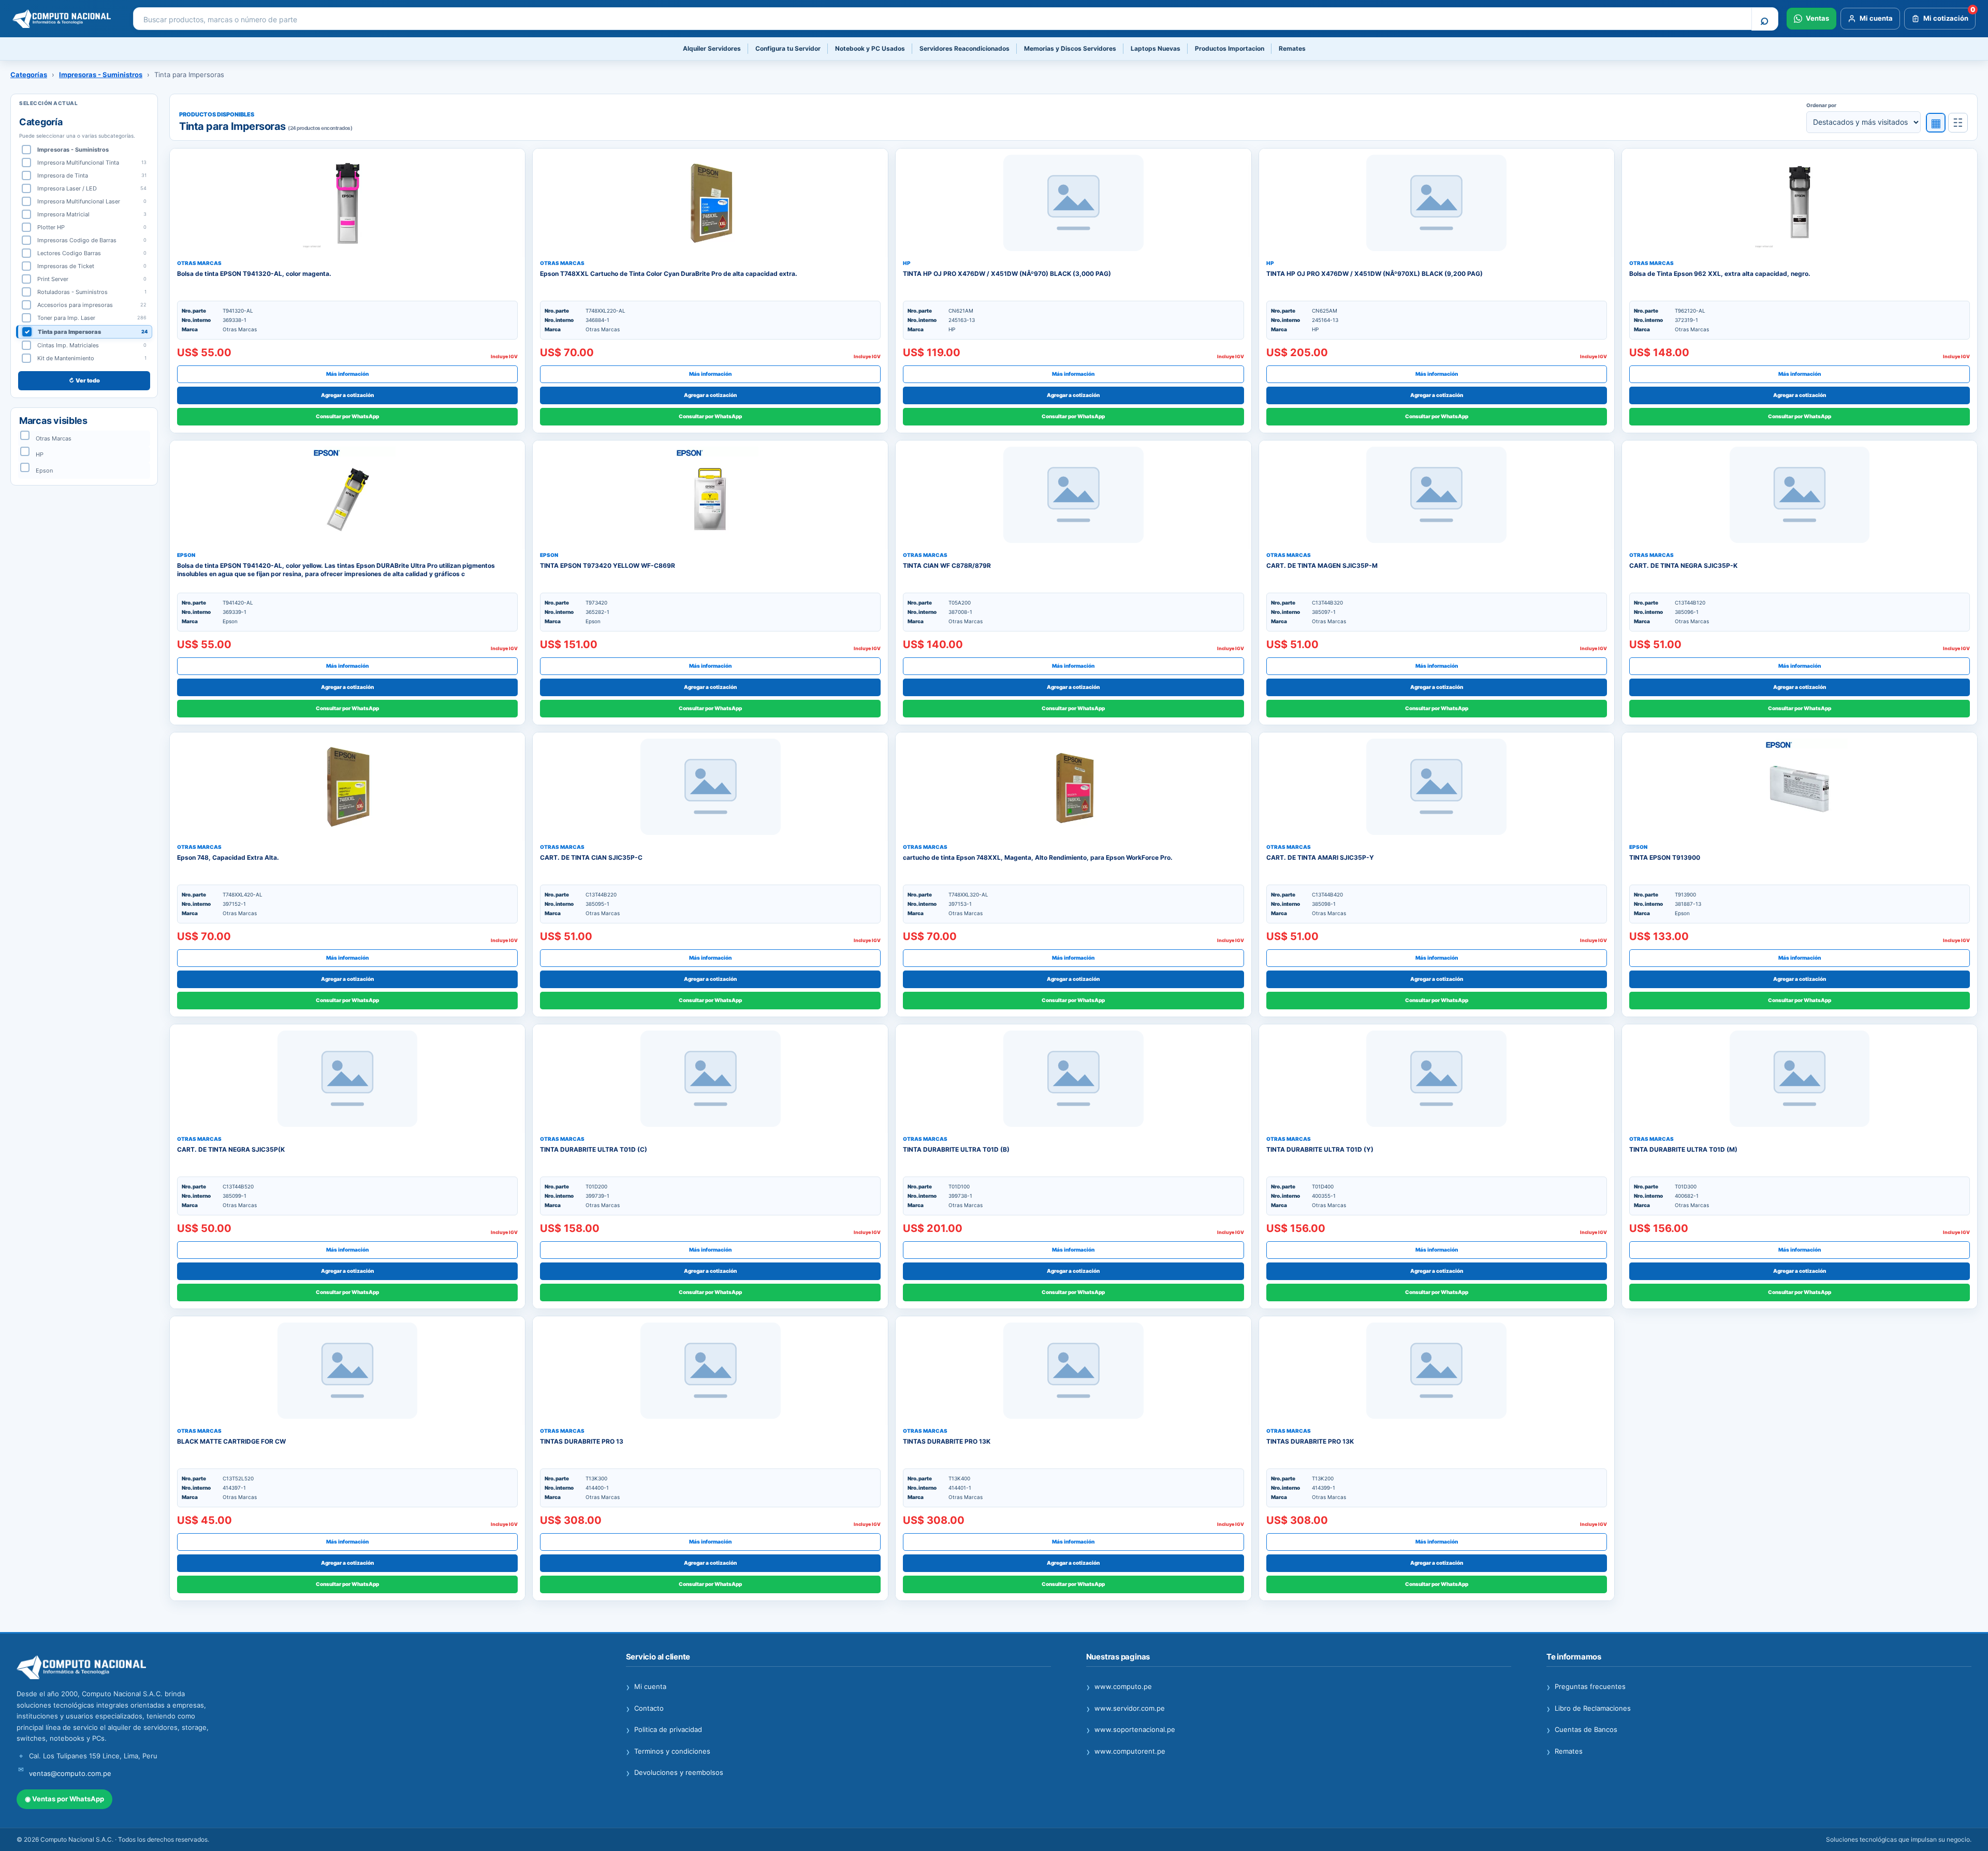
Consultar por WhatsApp (347, 416)
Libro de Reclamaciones (1589, 1709)
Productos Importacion (1230, 48)
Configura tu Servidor (788, 48)
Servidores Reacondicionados (964, 48)
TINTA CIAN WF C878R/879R (947, 565)
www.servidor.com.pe (1125, 1709)
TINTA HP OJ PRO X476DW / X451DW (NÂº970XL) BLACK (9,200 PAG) (1375, 274)
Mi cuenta (646, 1687)
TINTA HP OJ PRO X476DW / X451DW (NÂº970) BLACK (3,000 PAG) (1007, 274)
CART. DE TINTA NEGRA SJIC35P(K (231, 1149)
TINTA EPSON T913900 (1665, 857)
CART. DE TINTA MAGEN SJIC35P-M (1322, 565)
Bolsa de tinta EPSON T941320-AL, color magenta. (254, 274)
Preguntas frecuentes (1586, 1687)
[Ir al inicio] (304, 1668)
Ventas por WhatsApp (64, 1799)
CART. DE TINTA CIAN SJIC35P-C (591, 857)
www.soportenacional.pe (1131, 1730)
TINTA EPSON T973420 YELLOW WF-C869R (608, 565)
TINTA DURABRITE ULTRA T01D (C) (594, 1149)
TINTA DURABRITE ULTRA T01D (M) (1683, 1149)
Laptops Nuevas (1156, 48)
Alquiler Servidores (712, 48)
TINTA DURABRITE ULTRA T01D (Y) (1320, 1149)
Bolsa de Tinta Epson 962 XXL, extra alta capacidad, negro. (1720, 274)
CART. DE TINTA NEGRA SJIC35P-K (1683, 565)
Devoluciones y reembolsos (675, 1773)
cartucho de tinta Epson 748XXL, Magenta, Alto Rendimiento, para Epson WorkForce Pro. (1038, 857)
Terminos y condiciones (668, 1752)
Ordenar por (1821, 105)
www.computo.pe (1119, 1687)
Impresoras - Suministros (101, 75)
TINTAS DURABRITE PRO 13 (582, 1441)
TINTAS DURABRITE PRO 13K (947, 1441)
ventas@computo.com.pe (70, 1773)
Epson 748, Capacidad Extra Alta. (228, 857)
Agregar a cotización (347, 395)
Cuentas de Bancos (1582, 1730)
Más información (347, 374)
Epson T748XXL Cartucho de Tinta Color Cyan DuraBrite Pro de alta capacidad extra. (669, 274)
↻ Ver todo (84, 380)
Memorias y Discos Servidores (1070, 48)
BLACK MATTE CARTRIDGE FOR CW (231, 1441)
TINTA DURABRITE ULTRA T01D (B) (956, 1149)
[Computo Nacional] (65, 19)
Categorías (29, 75)
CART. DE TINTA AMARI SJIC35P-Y (1320, 857)
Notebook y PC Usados (870, 48)
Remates (1292, 48)
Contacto (645, 1709)
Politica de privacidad (664, 1730)
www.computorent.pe (1126, 1752)
